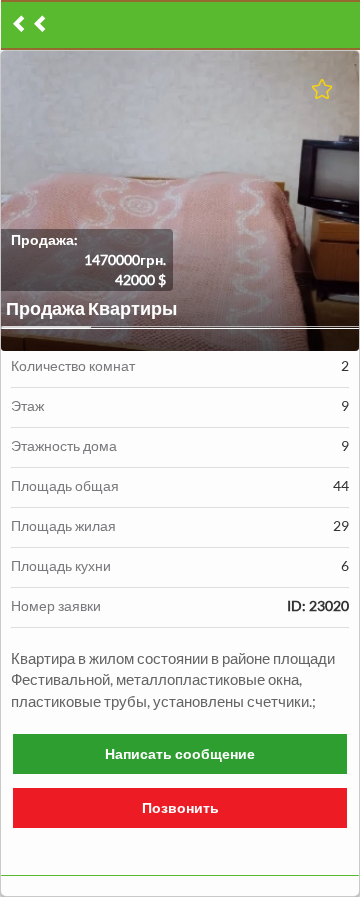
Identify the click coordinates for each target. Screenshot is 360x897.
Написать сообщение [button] (180, 753)
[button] (180, 201)
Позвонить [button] (180, 807)
